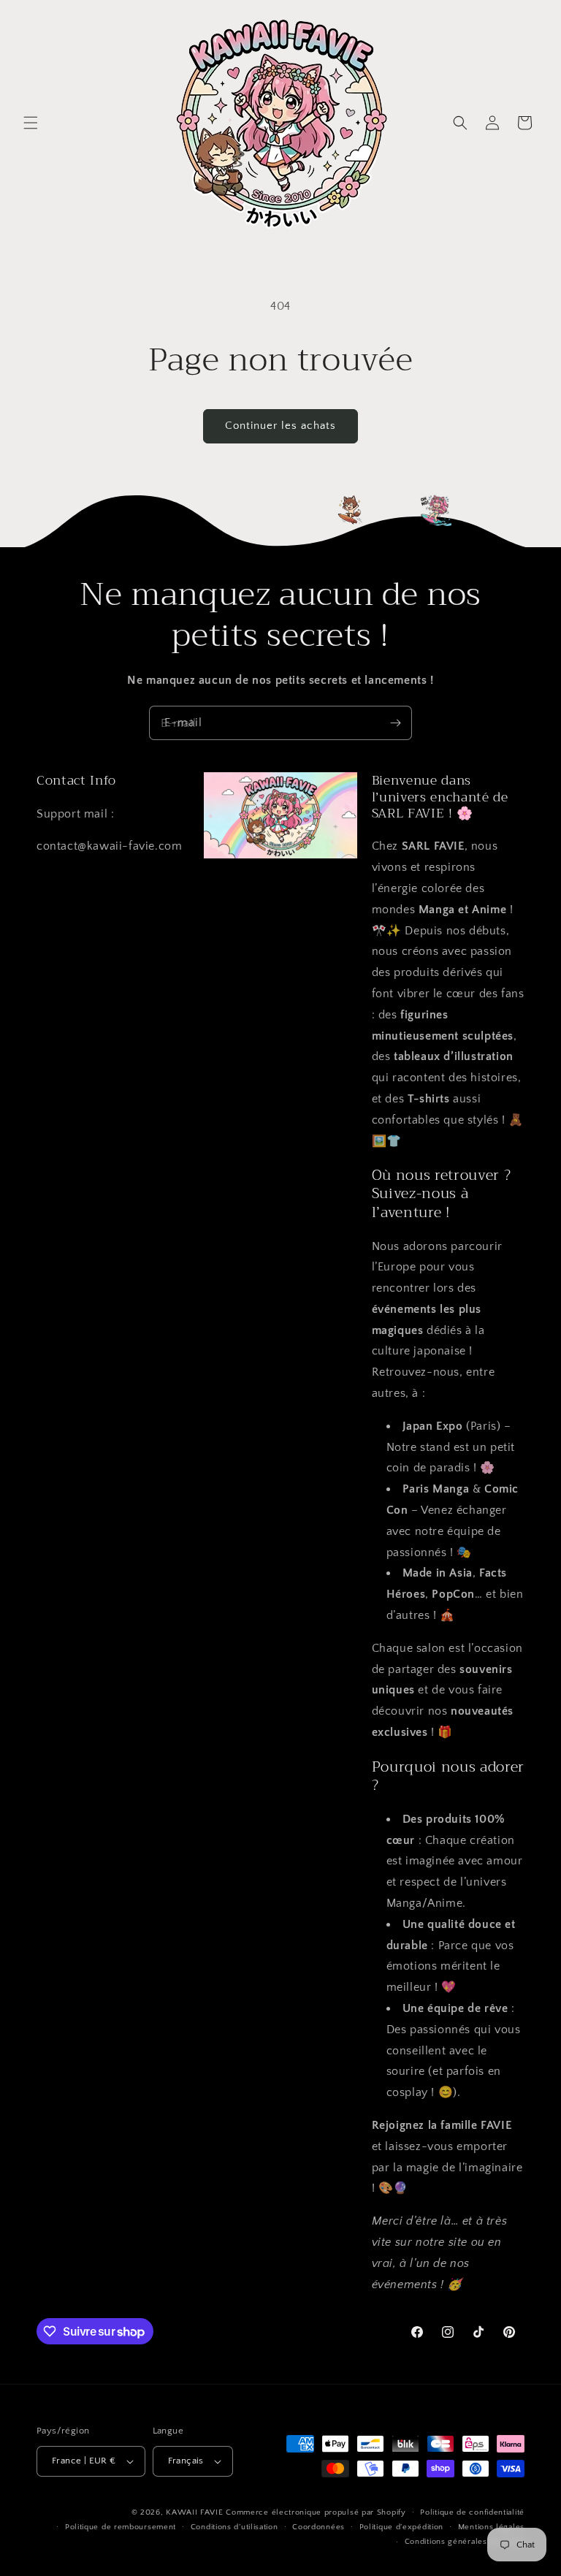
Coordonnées (318, 2527)
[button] (31, 123)
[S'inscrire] (395, 723)
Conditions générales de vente (465, 2542)
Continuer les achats (280, 426)
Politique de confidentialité (472, 2512)
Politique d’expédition (401, 2527)
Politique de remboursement (121, 2527)
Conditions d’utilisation (234, 2527)
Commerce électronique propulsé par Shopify (316, 2512)
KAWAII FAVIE (194, 2512)
